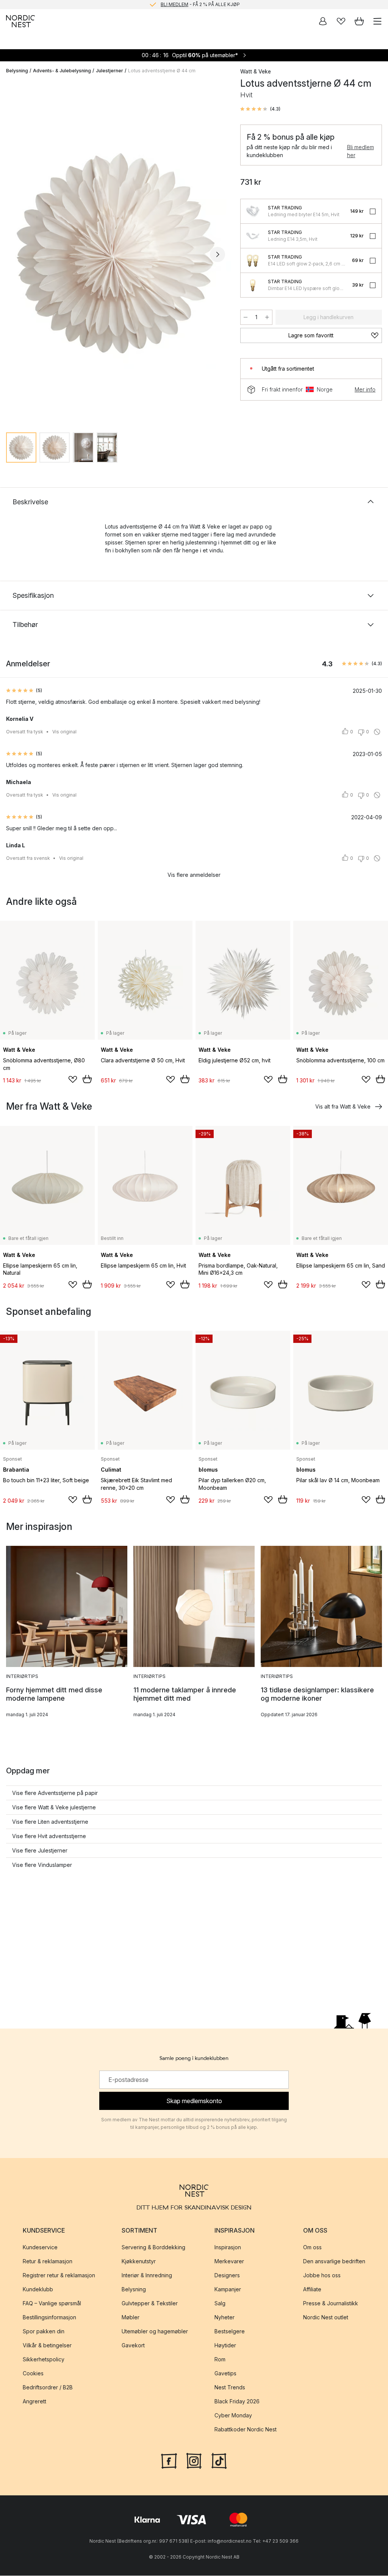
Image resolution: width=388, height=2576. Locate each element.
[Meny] (377, 21)
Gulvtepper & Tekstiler (150, 2303)
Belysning (17, 71)
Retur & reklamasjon (48, 2261)
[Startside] (20, 21)
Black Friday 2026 (237, 2401)
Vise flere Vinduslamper (42, 1865)
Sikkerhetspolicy (44, 2359)
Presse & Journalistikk (331, 2303)
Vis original (64, 732)
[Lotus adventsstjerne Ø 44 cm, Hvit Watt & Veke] (116, 253)
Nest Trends (230, 2387)
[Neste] (217, 254)
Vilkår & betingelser (47, 2345)
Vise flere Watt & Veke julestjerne (54, 1807)
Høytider (225, 2345)
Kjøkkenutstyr (139, 2261)
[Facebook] (169, 2460)
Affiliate (312, 2289)
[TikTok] (219, 2460)
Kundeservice (40, 2247)
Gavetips (225, 2373)
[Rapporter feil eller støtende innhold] (377, 732)
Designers (227, 2275)
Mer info (365, 389)
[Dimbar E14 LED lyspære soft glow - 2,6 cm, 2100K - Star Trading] (253, 285)
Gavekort (133, 2345)
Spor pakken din (44, 2331)
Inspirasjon (228, 2247)
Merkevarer (229, 2261)
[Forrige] (14, 254)
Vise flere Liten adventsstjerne (50, 1822)
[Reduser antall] (246, 317)
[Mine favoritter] (341, 21)
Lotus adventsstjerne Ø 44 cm (162, 71)
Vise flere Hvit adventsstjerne (49, 1836)
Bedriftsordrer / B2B (48, 2387)
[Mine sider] (323, 21)
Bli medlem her (361, 151)
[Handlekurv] (359, 21)
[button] (260, 109)
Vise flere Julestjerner (40, 1850)
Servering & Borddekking (153, 2247)
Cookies (33, 2373)
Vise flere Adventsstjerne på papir (55, 1793)
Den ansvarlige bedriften (334, 2261)
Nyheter (225, 2317)
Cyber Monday (233, 2415)
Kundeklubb (38, 2289)
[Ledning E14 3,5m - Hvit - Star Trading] (253, 236)
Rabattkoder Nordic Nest (246, 2429)
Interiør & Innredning (147, 2275)
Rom (220, 2359)
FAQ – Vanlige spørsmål (52, 2303)
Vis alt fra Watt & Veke (343, 1106)
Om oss (312, 2247)
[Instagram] (194, 2460)
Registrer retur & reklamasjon (59, 2275)
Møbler (131, 2317)
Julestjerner (110, 71)
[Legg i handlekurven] (87, 1079)
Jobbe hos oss (322, 2275)
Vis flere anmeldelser (194, 875)
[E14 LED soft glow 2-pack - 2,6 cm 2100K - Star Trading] (253, 260)
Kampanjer (228, 2289)
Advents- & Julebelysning (62, 71)
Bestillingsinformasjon (49, 2317)
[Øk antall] (267, 317)
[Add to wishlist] (73, 1079)
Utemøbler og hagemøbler (155, 2331)
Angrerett (34, 2401)
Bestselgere (230, 2331)
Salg (220, 2303)
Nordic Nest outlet (326, 2317)
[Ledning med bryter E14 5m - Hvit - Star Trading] (253, 211)
